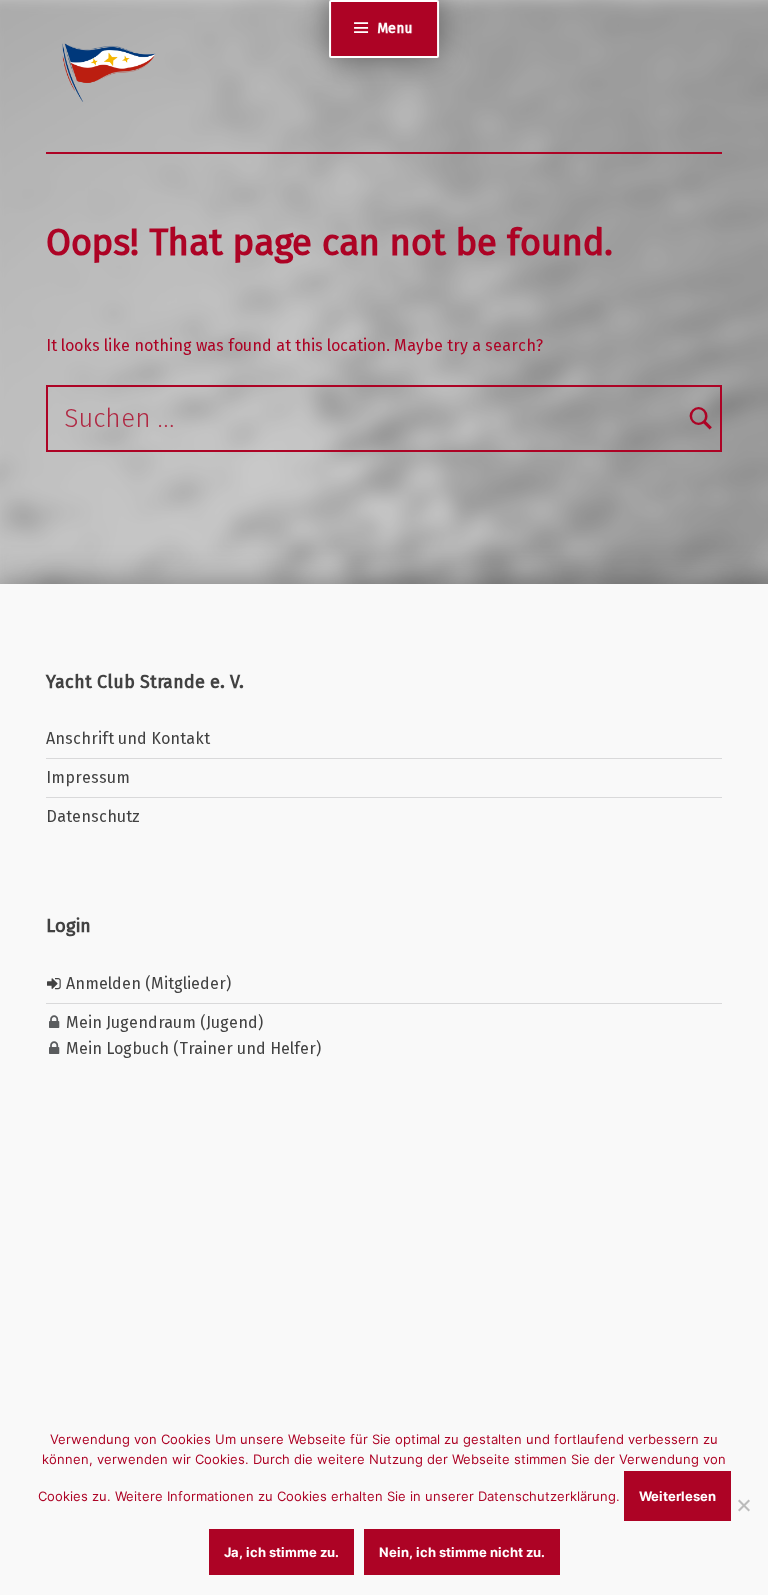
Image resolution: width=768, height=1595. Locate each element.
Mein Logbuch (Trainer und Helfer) (191, 1048)
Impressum (88, 777)
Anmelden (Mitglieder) (146, 983)
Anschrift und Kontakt (128, 738)
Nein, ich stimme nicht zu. (462, 1552)
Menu (395, 28)
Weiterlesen (677, 1496)
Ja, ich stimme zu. (281, 1552)
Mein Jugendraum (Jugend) (162, 1022)
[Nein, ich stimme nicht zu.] (743, 1505)
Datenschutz (93, 816)
